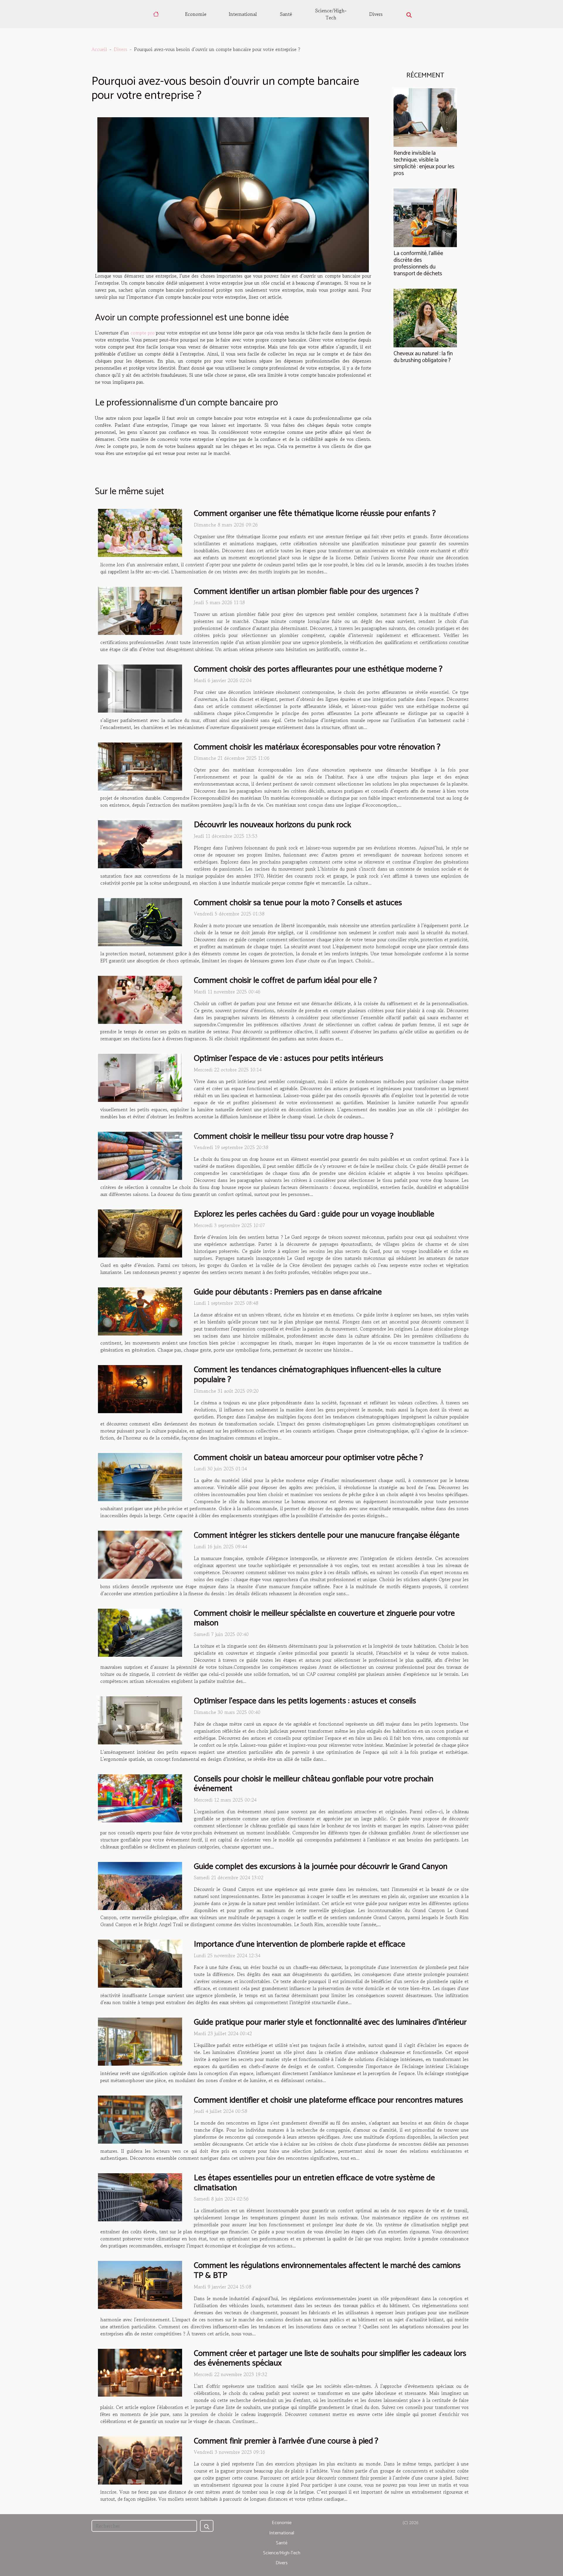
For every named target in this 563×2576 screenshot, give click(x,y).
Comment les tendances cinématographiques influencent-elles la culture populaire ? (317, 1375)
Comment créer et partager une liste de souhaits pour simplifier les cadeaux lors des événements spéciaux (330, 2358)
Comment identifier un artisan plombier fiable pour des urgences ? (306, 592)
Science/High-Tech (331, 14)
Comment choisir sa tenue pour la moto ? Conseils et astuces (298, 903)
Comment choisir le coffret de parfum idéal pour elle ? (285, 981)
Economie (196, 14)
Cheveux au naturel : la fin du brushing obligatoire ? (423, 357)
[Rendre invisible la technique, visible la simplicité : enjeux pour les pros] (425, 117)
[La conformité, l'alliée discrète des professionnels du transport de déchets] (425, 217)
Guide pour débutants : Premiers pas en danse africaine (288, 1292)
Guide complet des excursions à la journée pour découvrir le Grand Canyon (321, 1867)
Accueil (99, 49)
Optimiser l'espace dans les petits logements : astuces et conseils (305, 1701)
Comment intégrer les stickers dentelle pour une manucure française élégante (327, 1535)
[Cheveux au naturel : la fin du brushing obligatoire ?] (425, 317)
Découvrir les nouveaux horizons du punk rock (272, 825)
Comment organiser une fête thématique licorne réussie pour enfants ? (315, 514)
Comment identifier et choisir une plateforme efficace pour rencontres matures (328, 2100)
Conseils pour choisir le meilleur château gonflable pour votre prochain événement (314, 1784)
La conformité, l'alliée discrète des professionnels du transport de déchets (418, 264)
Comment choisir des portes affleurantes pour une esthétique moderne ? (318, 669)
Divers (376, 14)
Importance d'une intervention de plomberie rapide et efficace (300, 1944)
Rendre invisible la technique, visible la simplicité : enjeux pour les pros (424, 163)
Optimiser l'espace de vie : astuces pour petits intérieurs (289, 1058)
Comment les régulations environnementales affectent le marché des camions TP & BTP (327, 2271)
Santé (286, 14)
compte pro (143, 333)
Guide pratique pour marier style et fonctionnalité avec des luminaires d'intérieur (330, 2022)
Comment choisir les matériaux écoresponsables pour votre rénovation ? (317, 747)
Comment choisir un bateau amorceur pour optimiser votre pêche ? (308, 1458)
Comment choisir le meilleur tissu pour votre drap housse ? (294, 1136)
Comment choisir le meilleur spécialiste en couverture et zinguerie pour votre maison (324, 1618)
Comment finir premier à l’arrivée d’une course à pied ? (286, 2441)
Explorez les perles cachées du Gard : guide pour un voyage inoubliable (314, 1214)
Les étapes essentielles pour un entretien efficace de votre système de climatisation (314, 2183)
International (243, 14)
